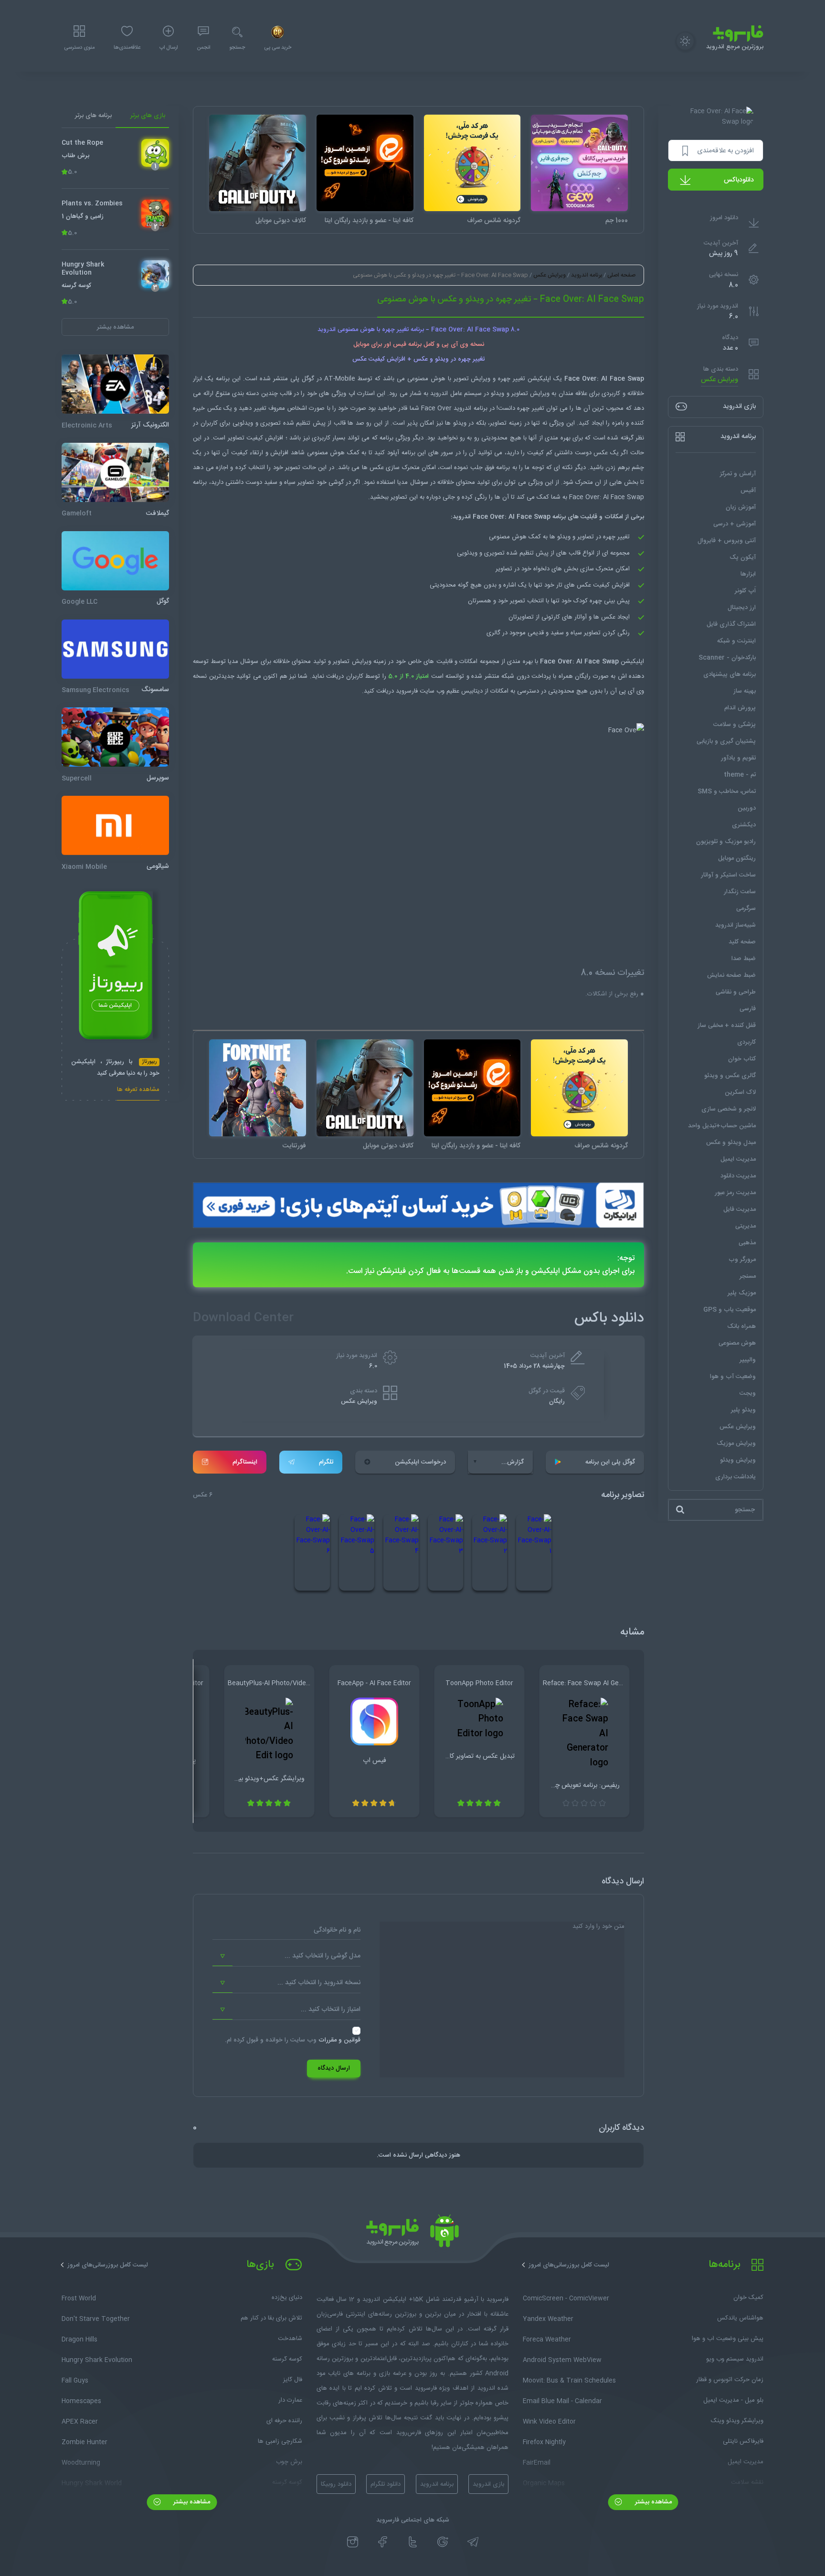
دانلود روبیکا (336, 2484)
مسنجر (748, 1276)
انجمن (203, 48)
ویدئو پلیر (743, 1410)
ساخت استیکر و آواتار (728, 875)
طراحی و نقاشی (736, 992)
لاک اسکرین (740, 1092)
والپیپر (748, 1360)
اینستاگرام (245, 1462)
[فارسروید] (412, 2234)
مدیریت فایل (740, 1209)
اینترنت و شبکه (736, 641)
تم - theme (740, 775)
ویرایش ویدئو (738, 1460)
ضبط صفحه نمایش (731, 975)
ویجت (748, 1393)
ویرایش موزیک (736, 1443)
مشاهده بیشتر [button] (115, 327)
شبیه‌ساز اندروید (735, 925)
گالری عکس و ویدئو (730, 1076)
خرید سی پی (278, 48)
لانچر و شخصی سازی (729, 1109)
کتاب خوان (742, 1059)
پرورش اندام (740, 708)
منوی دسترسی (79, 48)
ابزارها (748, 574)
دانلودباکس (739, 180)
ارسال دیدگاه (334, 2068)
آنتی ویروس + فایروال (727, 541)
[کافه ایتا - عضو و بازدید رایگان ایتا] (365, 163)
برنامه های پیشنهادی (730, 674)
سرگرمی (746, 909)
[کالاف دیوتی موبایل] (258, 163)
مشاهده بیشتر (652, 2502)
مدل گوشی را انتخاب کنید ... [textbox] (323, 1956)
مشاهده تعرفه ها (138, 1091)
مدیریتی (746, 1226)
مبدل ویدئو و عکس (731, 1143)
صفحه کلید (742, 942)
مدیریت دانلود (738, 1176)
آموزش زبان (741, 507)
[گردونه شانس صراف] (472, 163)
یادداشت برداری (735, 1477)
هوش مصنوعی (737, 1343)
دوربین (747, 808)
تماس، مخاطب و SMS (727, 791)
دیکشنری (744, 825)
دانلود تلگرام (386, 2484)
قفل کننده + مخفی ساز (727, 1026)
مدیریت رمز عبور (735, 1193)
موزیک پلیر (742, 1293)
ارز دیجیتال (742, 608)
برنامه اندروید (587, 275)
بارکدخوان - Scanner (727, 658)
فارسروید (407, 691)
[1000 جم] (579, 163)
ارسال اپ (169, 48)
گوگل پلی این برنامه (610, 1462)
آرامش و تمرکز (738, 474)
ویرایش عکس (719, 380)
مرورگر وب (742, 1260)
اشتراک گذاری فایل (731, 624)
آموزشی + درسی (735, 524)
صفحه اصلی (621, 275)
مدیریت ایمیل (738, 1159)
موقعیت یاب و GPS (730, 1310)
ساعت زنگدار (740, 892)
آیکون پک (743, 557)
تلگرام (326, 1462)
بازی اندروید (488, 2484)
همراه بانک (741, 1326)
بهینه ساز (745, 691)
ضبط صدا (744, 959)
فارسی (748, 1009)
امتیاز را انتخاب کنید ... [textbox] (331, 2009)
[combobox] (286, 1956)
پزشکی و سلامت (735, 725)
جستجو (237, 48)
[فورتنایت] (258, 1088)
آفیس (748, 491)
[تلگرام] (473, 2542)
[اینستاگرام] (353, 2542)
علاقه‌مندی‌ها (127, 48)
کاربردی (746, 1042)
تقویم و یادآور (738, 758)
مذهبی (747, 1243)
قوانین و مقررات (339, 2040)
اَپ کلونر (745, 591)
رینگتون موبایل (737, 858)
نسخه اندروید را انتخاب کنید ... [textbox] (319, 1983)
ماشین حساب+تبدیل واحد (722, 1126)
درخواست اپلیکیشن (420, 1462)
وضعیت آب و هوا (733, 1377)
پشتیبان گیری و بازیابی (726, 741)
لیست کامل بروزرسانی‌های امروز (569, 2265)
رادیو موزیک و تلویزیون (726, 842)
